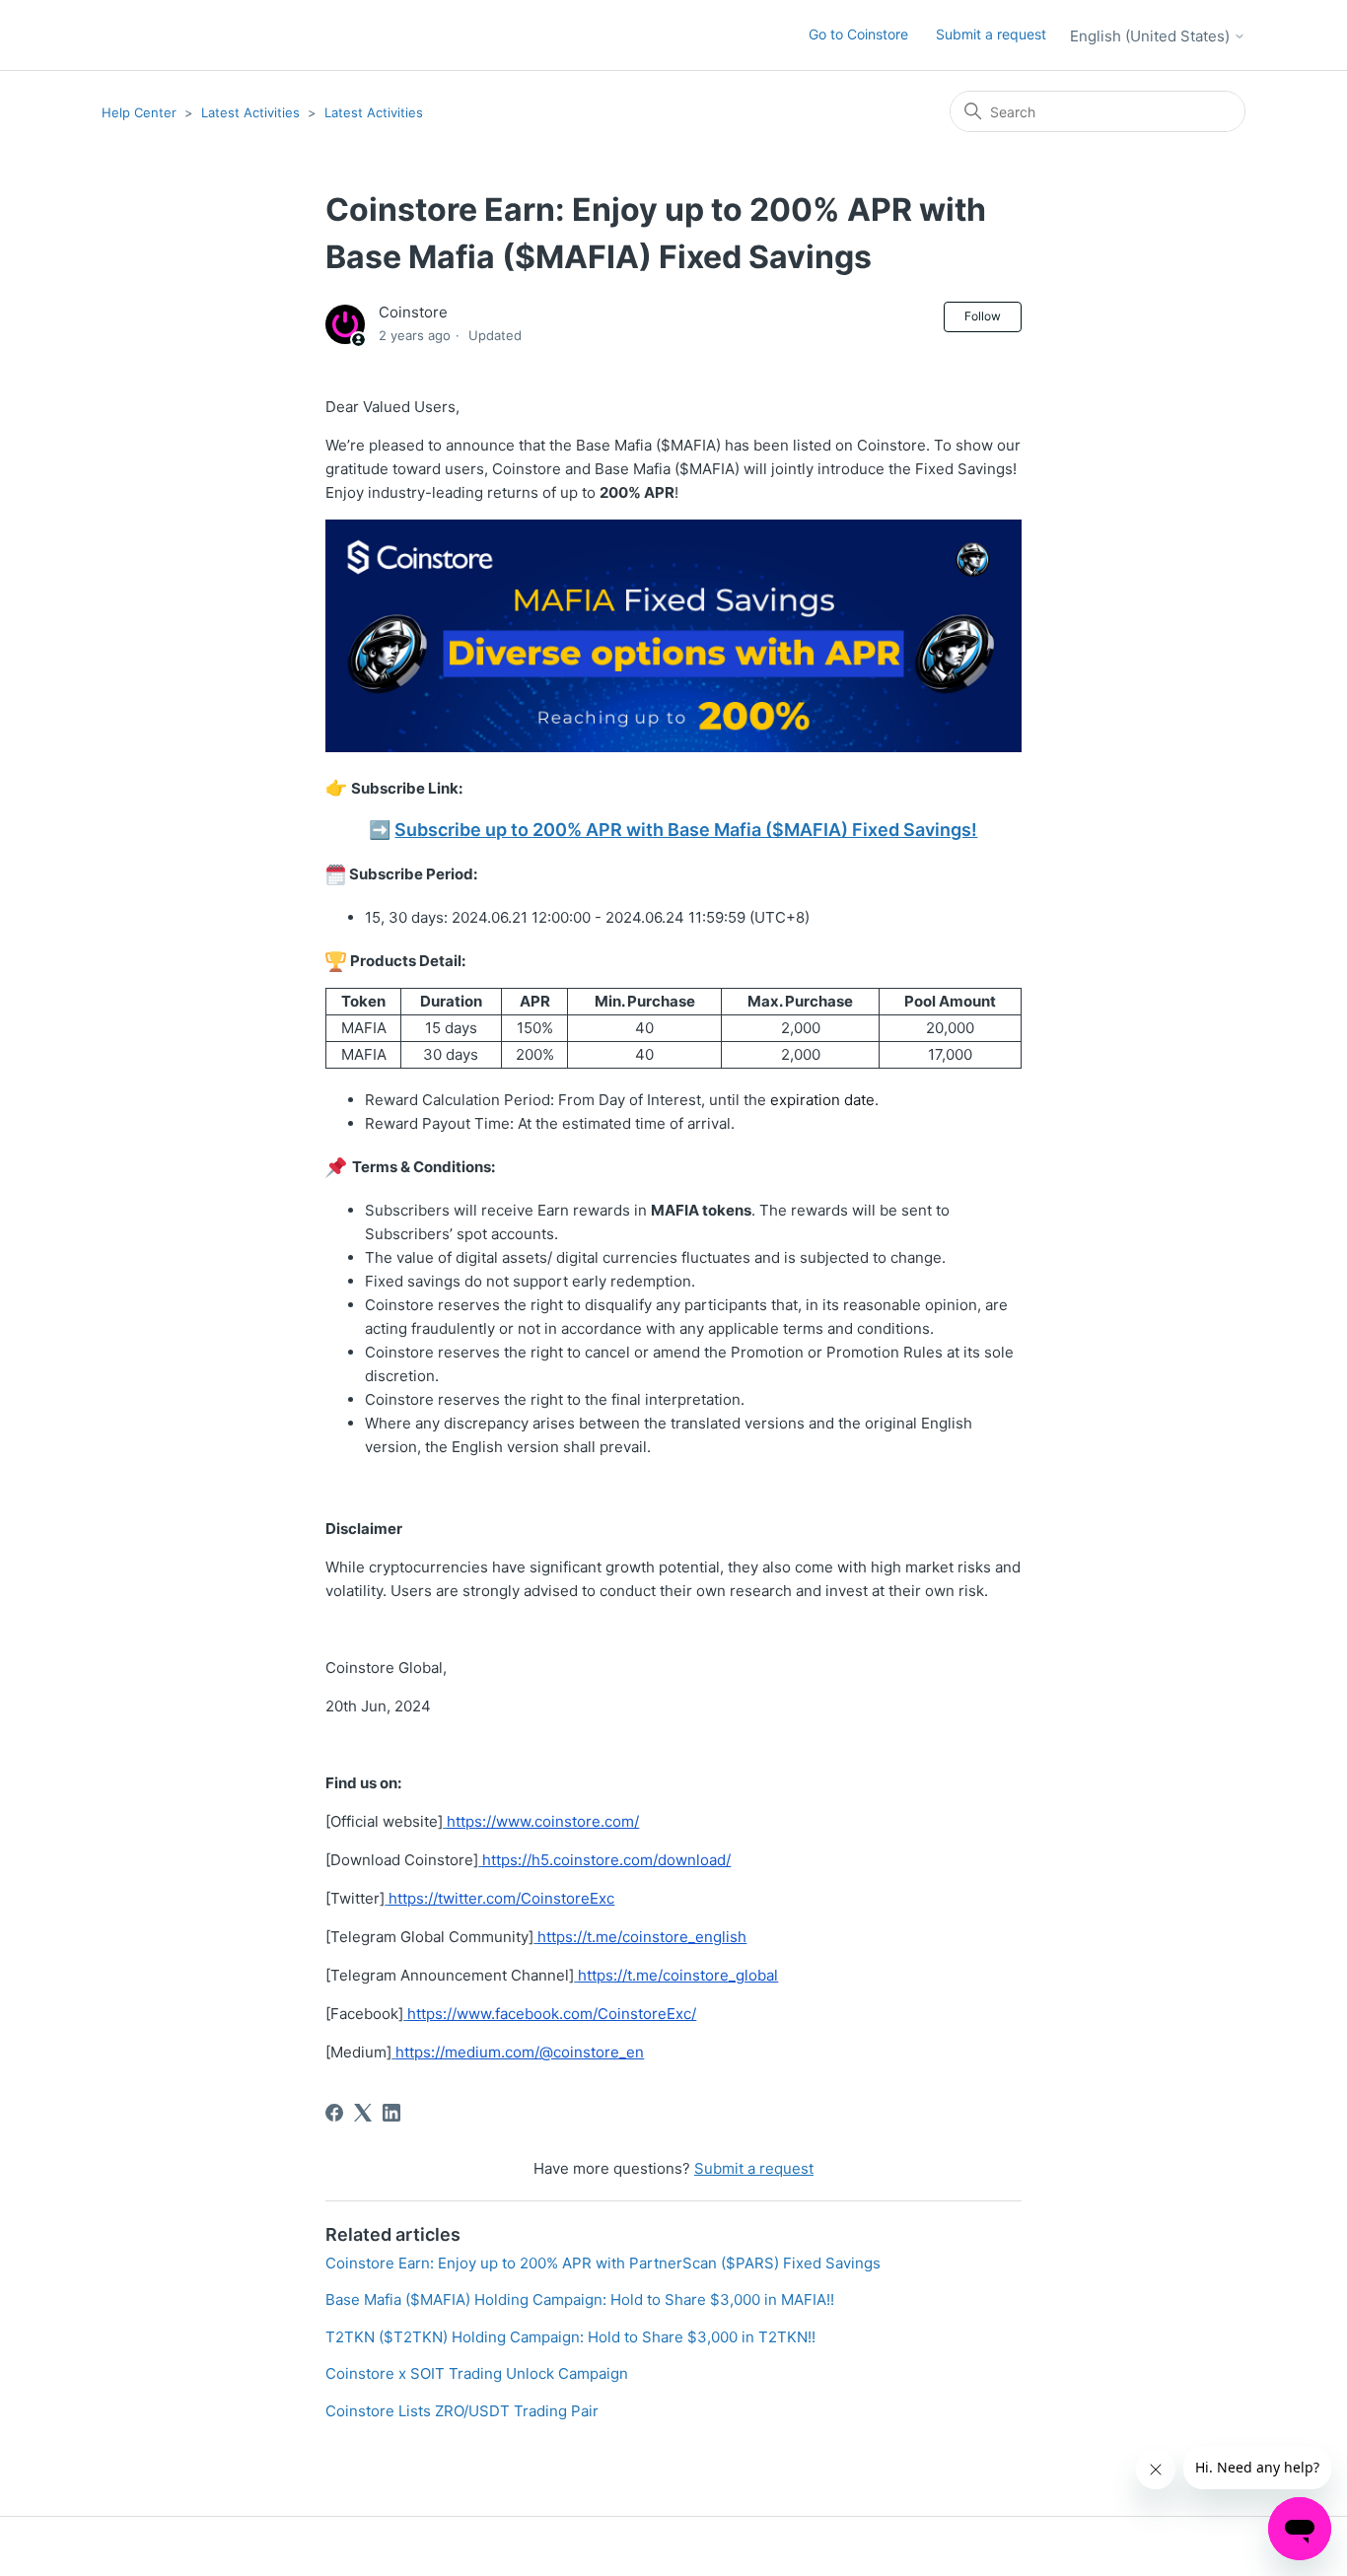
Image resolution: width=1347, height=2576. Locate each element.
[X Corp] (363, 2113)
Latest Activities (250, 112)
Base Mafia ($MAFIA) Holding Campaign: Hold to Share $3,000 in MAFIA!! (580, 2299)
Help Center (139, 112)
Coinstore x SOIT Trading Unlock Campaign (477, 2373)
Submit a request (991, 34)
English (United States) (1152, 36)
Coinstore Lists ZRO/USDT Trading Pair (462, 2411)
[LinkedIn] (391, 2113)
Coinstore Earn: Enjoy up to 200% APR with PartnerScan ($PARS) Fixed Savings (603, 2263)
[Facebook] (334, 2113)
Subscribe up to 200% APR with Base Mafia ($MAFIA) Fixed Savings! (686, 830)
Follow (983, 316)
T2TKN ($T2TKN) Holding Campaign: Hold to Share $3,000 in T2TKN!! (570, 2337)
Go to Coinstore (858, 34)
